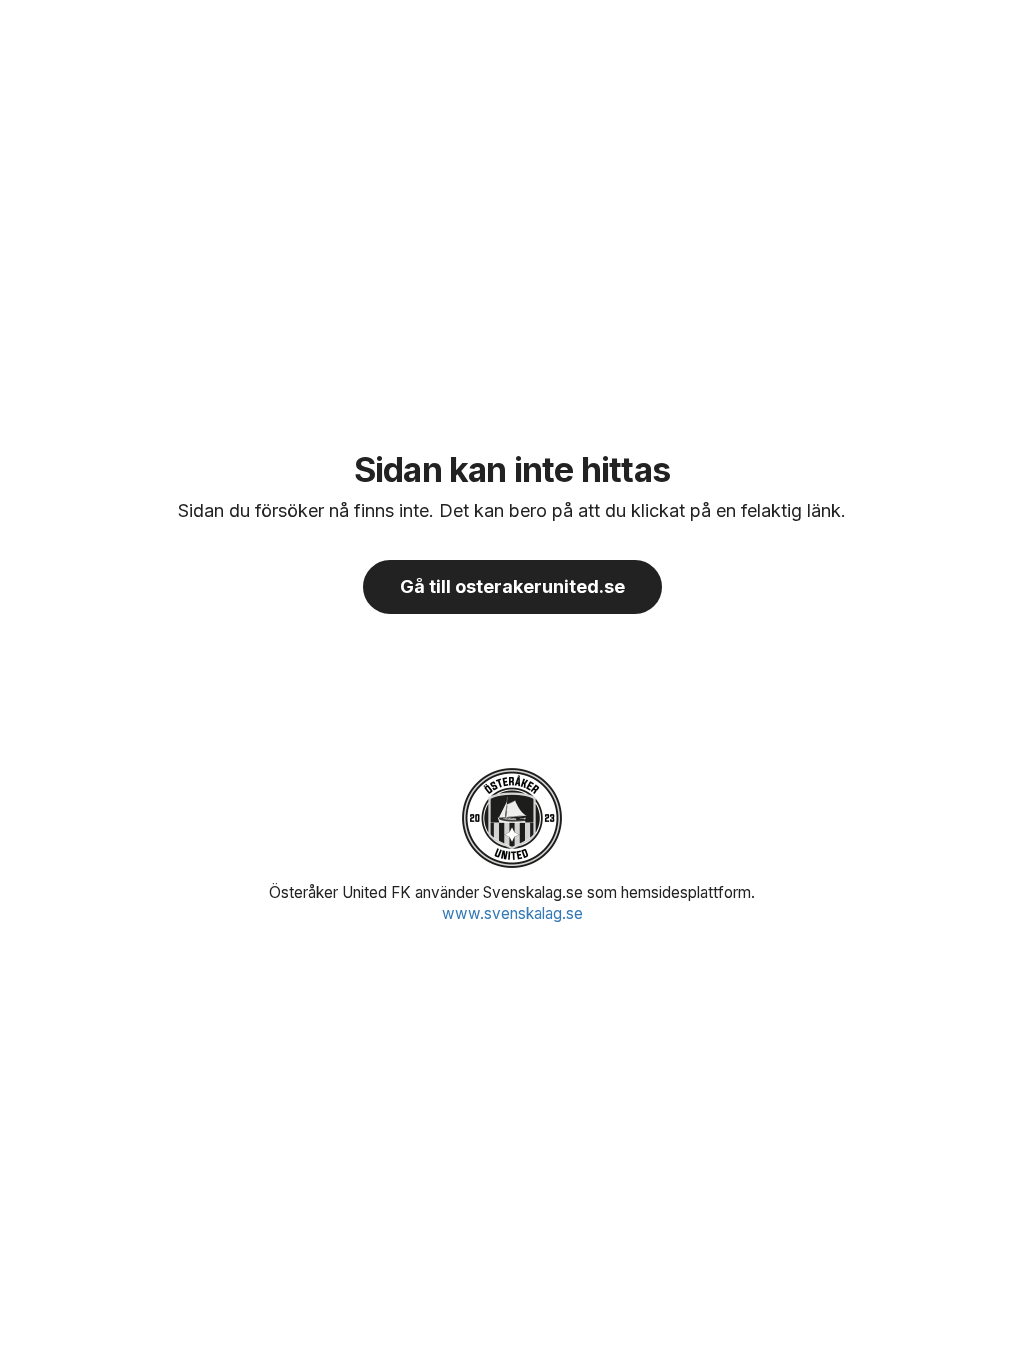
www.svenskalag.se (512, 913)
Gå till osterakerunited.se (512, 586)
